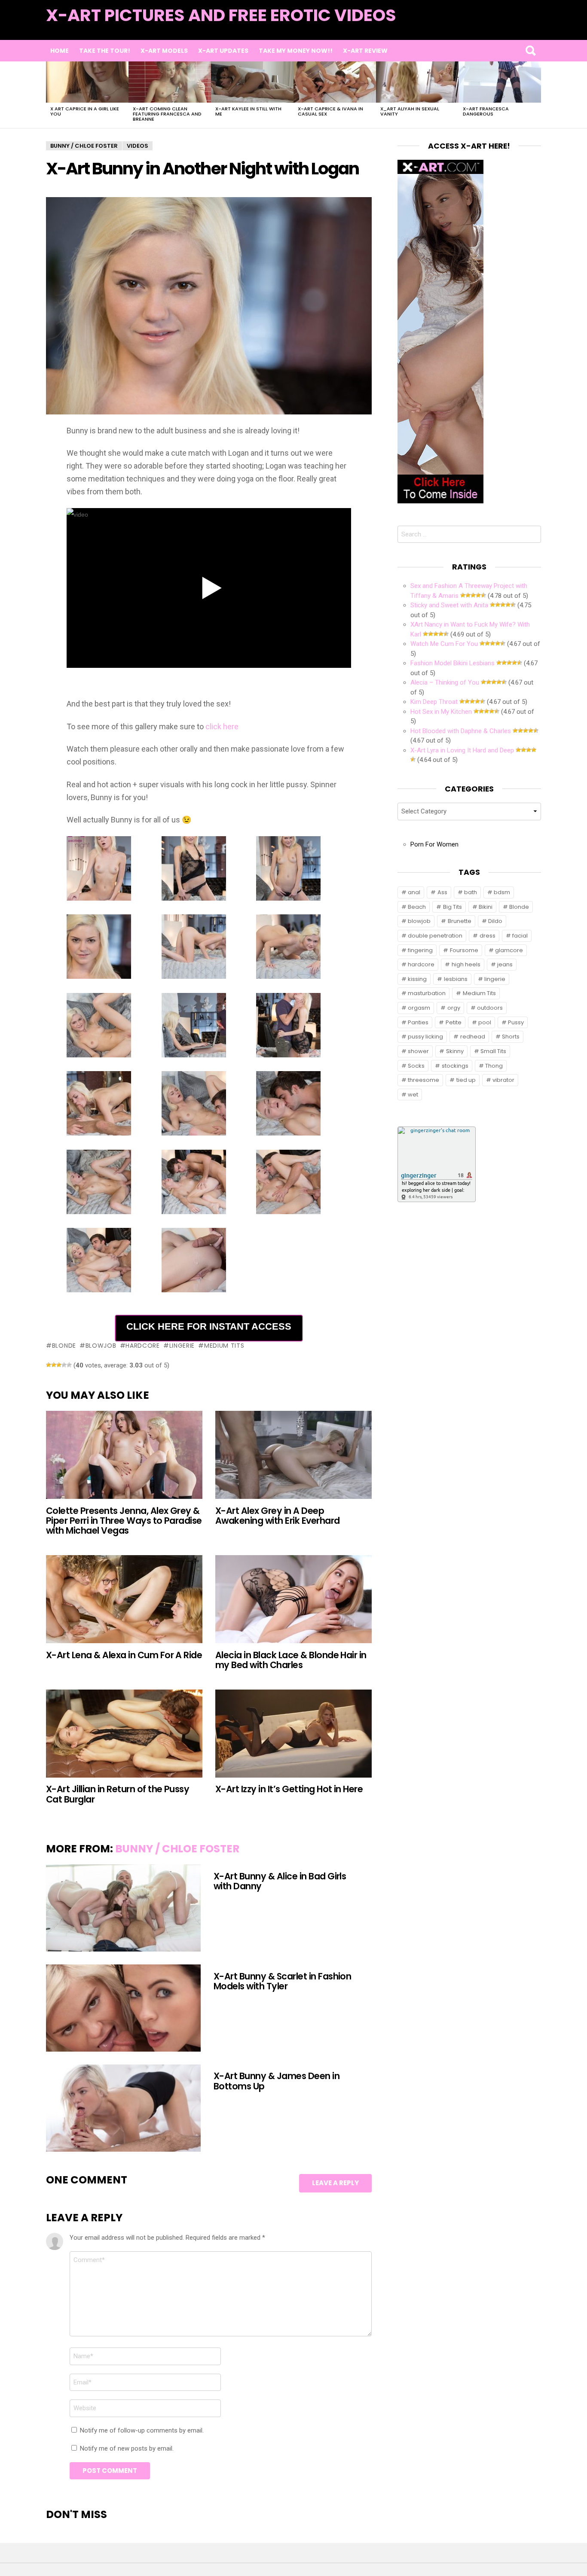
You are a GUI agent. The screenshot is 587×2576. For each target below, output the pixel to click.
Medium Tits (224, 1346)
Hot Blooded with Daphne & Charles (461, 731)
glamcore (509, 950)
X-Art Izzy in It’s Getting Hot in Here (289, 1789)
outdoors (490, 1008)
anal (414, 892)
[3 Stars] (59, 1365)
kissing (417, 979)
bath (471, 892)
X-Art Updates (223, 51)
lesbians (456, 979)
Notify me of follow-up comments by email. (142, 2430)
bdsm (502, 892)
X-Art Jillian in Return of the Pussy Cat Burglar (118, 1794)
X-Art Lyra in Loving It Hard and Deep (462, 750)
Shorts (511, 1037)
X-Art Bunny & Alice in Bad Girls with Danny (280, 1881)
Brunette (460, 921)
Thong (494, 1066)
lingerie (182, 1346)
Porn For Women (434, 844)
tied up (466, 1080)
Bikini (486, 907)
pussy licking (425, 1037)
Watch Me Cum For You (444, 644)
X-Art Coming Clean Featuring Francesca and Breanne (167, 114)
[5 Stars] (69, 1365)
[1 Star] (49, 1365)
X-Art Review (365, 51)
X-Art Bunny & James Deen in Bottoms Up (277, 2081)
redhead (473, 1037)
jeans (505, 964)
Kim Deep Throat (434, 702)
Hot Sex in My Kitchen (441, 712)
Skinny (455, 1051)
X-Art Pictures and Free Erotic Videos (221, 15)
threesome (423, 1080)
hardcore (143, 1346)
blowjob (101, 1346)
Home (60, 51)
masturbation (427, 993)
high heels (466, 964)
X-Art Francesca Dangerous (486, 111)
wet (413, 1095)
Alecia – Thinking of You (445, 682)
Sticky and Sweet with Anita (449, 605)
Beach (417, 907)
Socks (416, 1066)
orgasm (419, 1008)
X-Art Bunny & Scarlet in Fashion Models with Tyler (282, 1981)
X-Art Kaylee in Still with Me (248, 111)
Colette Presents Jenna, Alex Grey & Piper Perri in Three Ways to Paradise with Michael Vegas (124, 1521)
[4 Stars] (64, 1365)
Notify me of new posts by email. (127, 2448)
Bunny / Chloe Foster (177, 1849)
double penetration (435, 936)
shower (418, 1051)
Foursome (464, 950)
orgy (454, 1008)
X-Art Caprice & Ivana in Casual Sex (330, 111)
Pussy (516, 1022)
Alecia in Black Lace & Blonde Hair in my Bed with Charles (291, 1660)
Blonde (64, 1346)
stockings (455, 1066)
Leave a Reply (335, 2183)
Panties (418, 1022)
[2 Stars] (54, 1365)
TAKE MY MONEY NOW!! (296, 51)
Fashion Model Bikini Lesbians (452, 663)
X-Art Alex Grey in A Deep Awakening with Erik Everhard (278, 1516)
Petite (454, 1022)
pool (485, 1022)
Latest (524, 26)
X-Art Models (164, 51)
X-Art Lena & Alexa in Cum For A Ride (124, 1655)
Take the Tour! (105, 51)
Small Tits (493, 1051)
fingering (420, 950)
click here (222, 726)
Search (530, 51)
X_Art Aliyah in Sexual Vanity (410, 111)
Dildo (495, 921)
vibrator (503, 1080)
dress (488, 936)
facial (520, 936)
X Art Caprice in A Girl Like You (85, 111)
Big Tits (452, 907)
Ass (442, 892)
